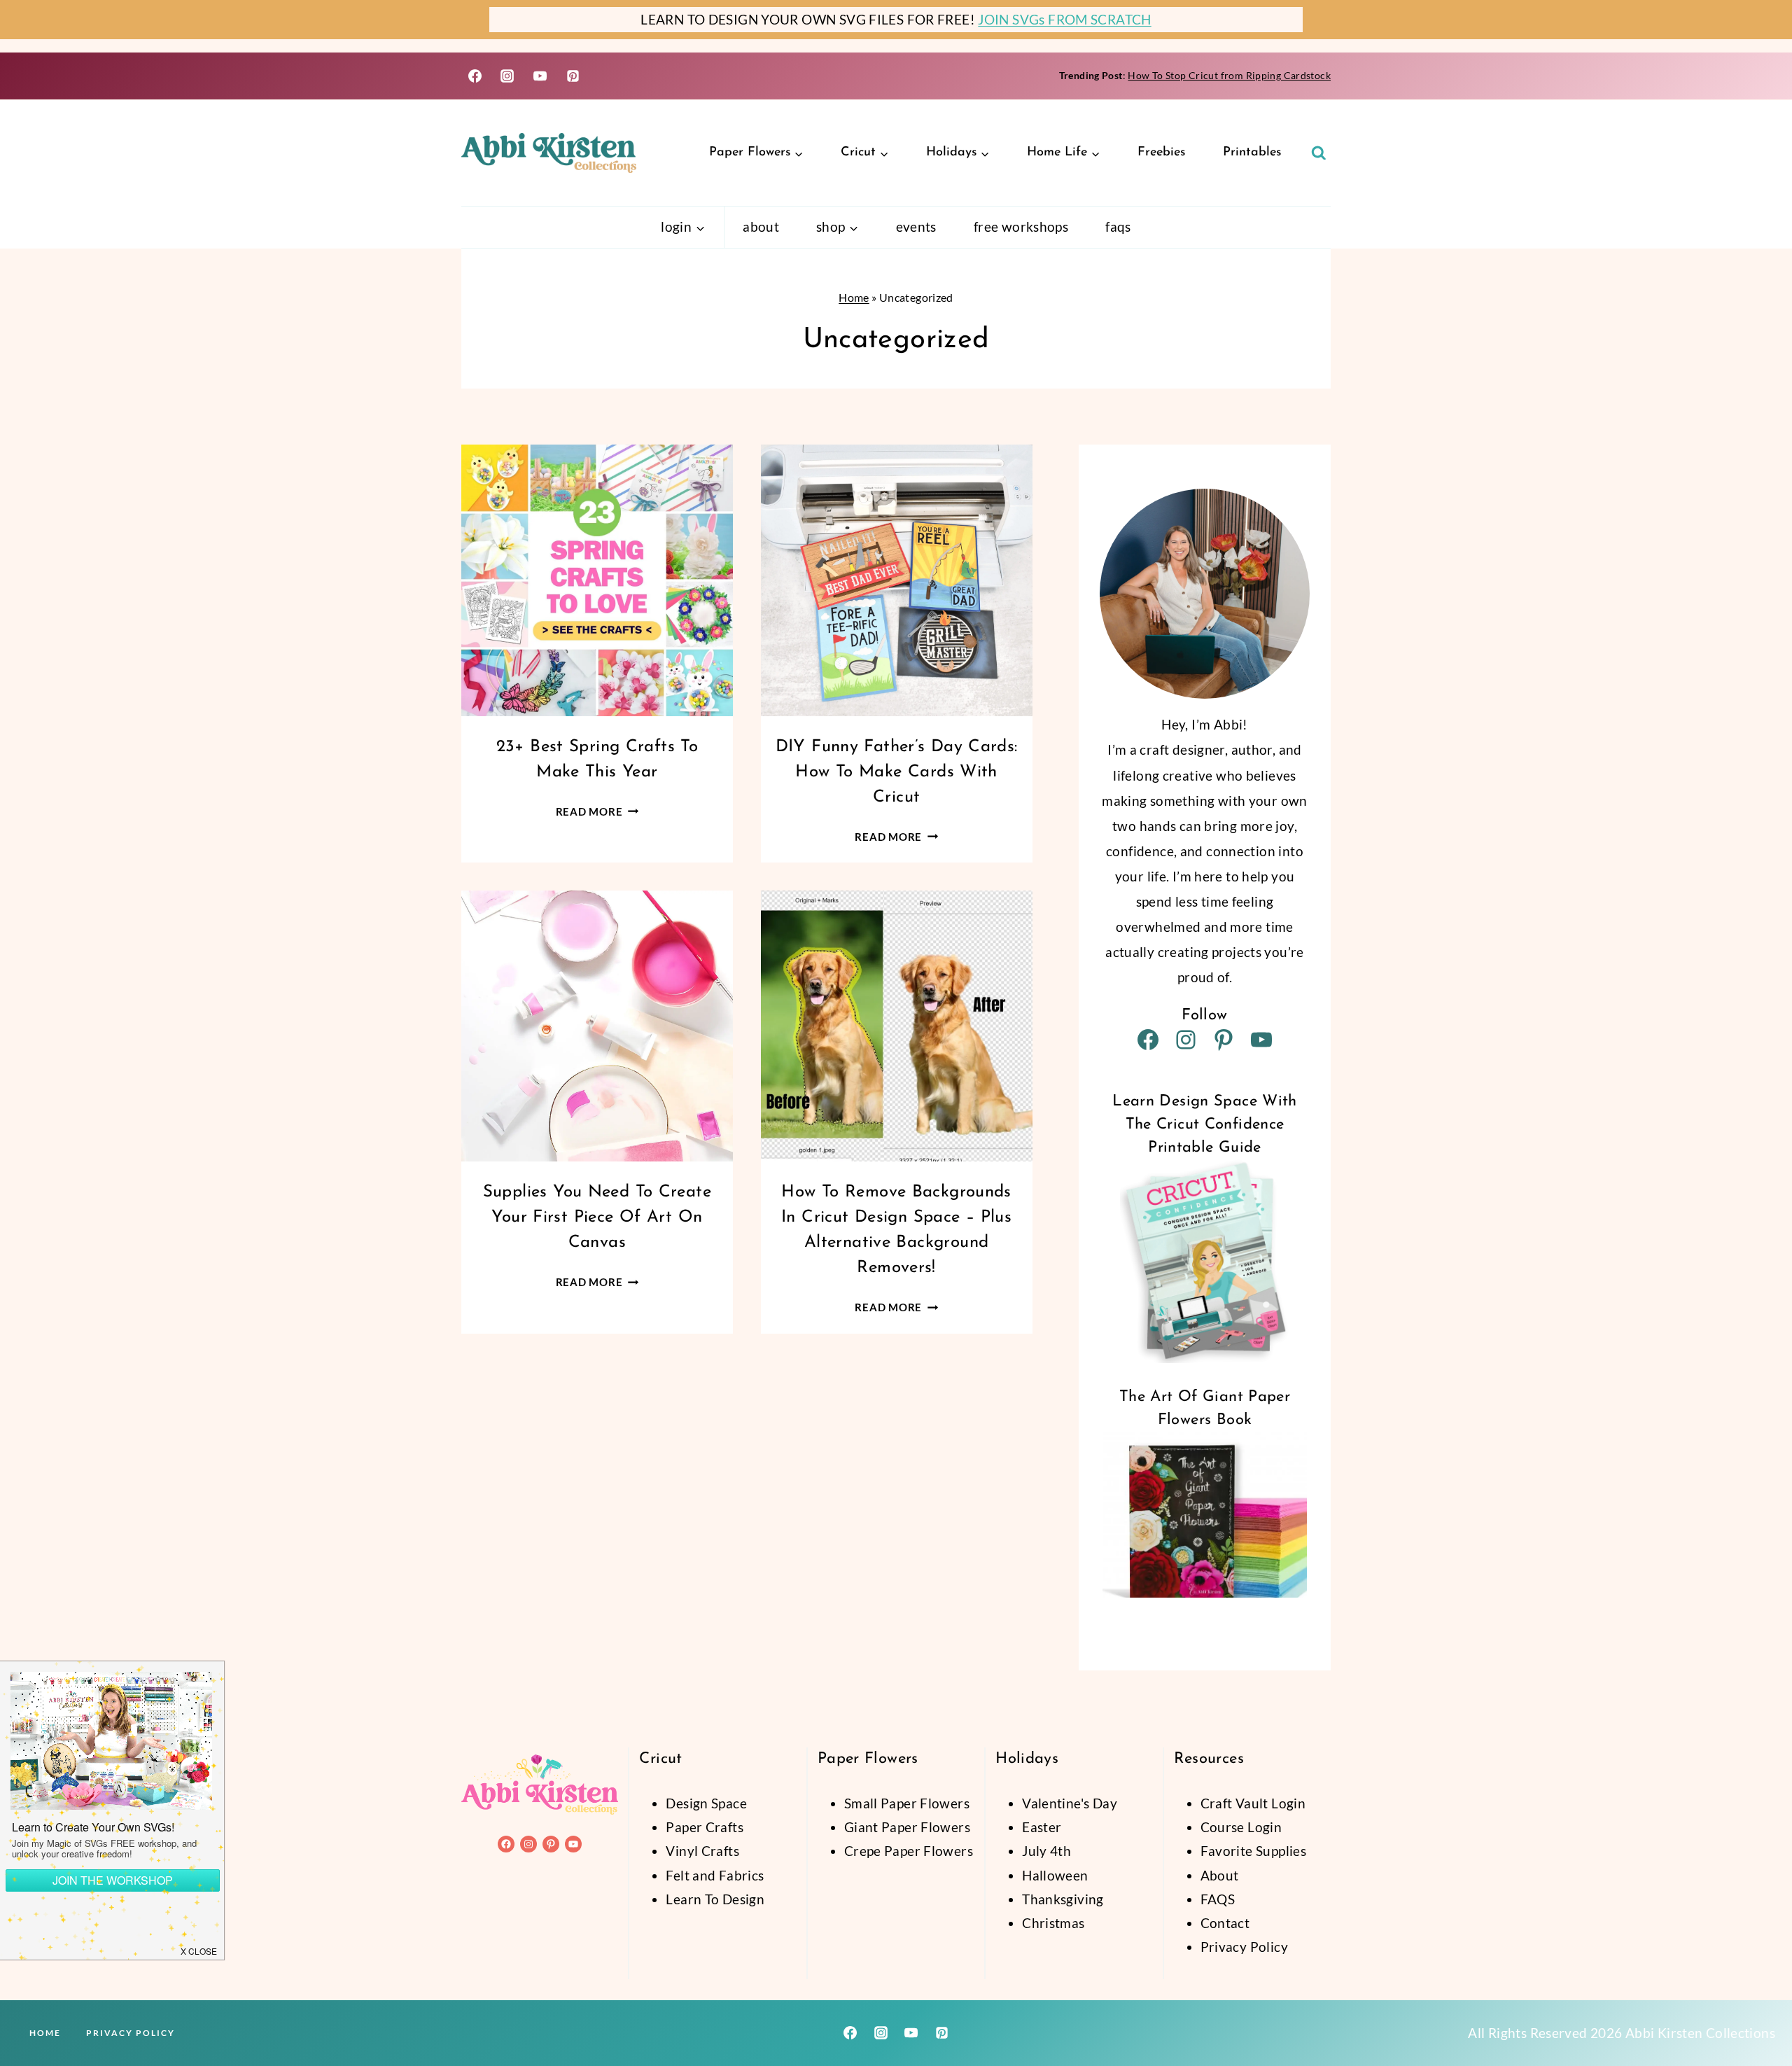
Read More (597, 811)
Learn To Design (715, 1899)
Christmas (1053, 1923)
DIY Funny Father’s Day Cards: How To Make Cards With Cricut (897, 772)
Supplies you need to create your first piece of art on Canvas (597, 1217)
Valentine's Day (1070, 1803)
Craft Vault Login (1253, 1803)
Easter (1042, 1827)
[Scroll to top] (1758, 2011)
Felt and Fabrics (715, 1875)
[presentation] (597, 580)
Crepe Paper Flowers (909, 1851)
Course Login (1241, 1827)
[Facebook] (475, 76)
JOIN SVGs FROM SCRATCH (1064, 19)
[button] (199, 1950)
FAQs (1118, 226)
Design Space (706, 1803)
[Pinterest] (573, 76)
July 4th (1046, 1851)
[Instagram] (507, 76)
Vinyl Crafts (702, 1851)
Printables (1252, 153)
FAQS (1218, 1899)
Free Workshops (1021, 226)
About (761, 226)
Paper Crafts (705, 1827)
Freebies (1161, 153)
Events (916, 226)
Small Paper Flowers (907, 1803)
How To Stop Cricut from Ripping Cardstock (1229, 75)
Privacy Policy (1244, 1947)
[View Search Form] (1319, 153)
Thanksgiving (1063, 1899)
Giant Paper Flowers (907, 1827)
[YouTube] (540, 76)
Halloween (1055, 1875)
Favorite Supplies (1253, 1851)
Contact (1225, 1923)
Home (854, 297)
